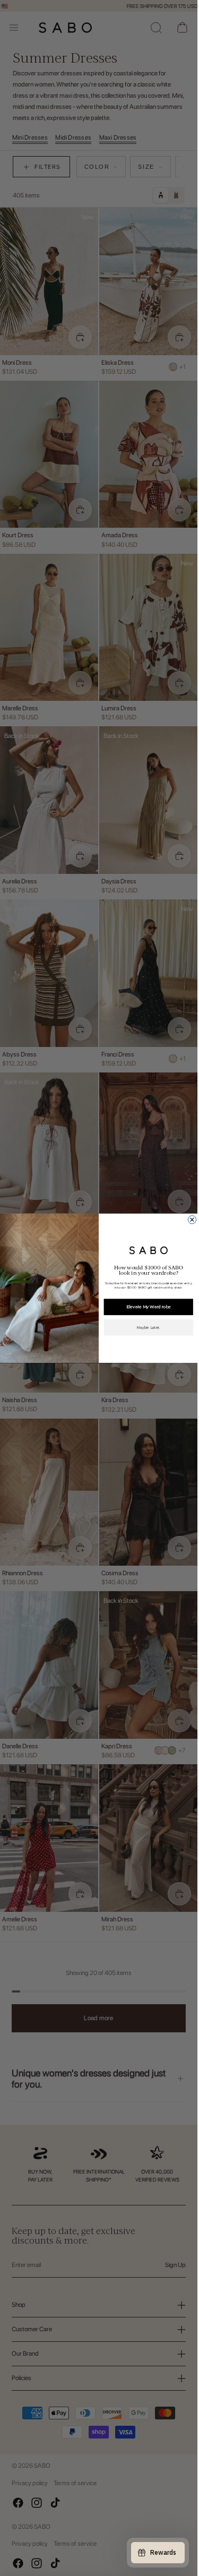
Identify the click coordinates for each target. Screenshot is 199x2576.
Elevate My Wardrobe (149, 1306)
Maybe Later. (149, 1327)
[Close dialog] (192, 1219)
